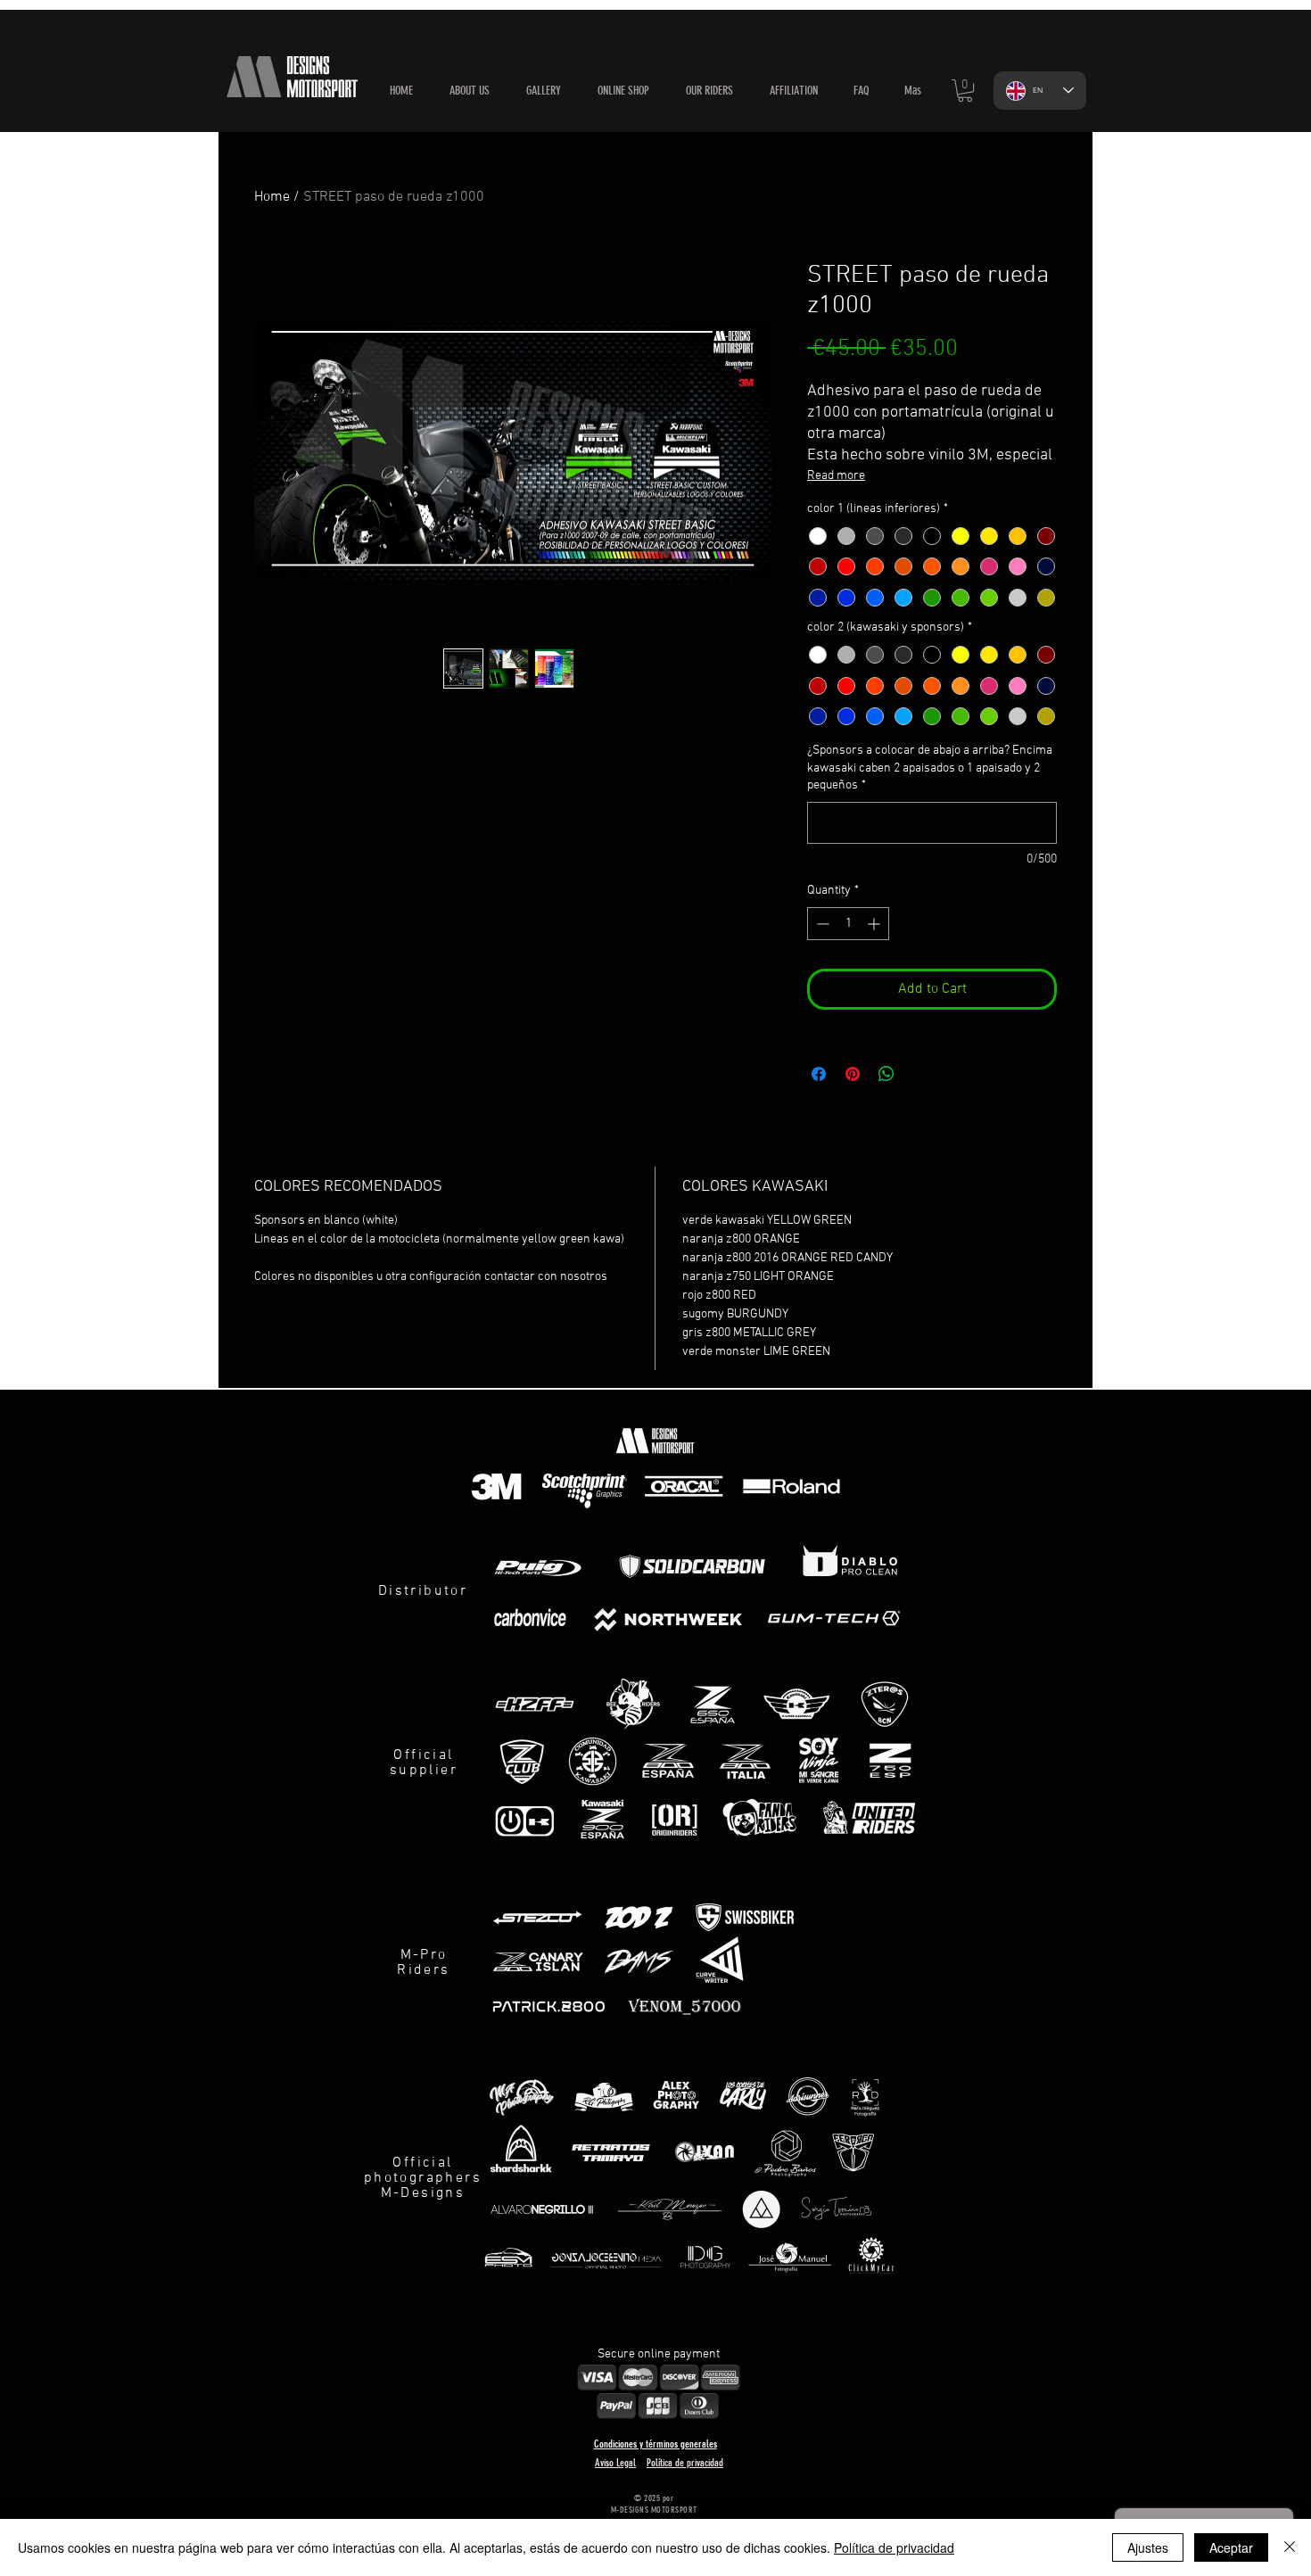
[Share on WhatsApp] (886, 1074)
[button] (623, 91)
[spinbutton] (848, 924)
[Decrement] (821, 924)
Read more (836, 476)
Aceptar (1231, 2547)
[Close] (1290, 2547)
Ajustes (1148, 2547)
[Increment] (875, 924)
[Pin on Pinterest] (853, 1074)
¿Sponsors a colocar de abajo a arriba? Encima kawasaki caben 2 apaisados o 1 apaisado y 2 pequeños (930, 768)
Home (272, 197)
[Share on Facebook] (819, 1074)
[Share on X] (920, 1074)
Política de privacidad (894, 2547)
